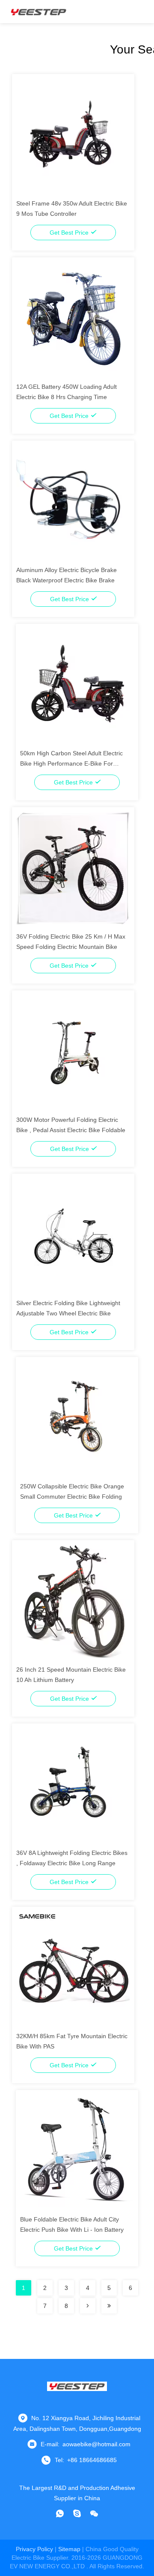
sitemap (69, 2549)
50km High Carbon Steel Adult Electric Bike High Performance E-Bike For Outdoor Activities (71, 763)
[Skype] (77, 2513)
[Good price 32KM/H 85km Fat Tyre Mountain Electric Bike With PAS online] (73, 1968)
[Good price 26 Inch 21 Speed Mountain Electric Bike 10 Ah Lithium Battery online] (73, 1601)
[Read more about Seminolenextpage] (88, 2306)
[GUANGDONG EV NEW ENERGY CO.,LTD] (38, 12)
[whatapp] (60, 2513)
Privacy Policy (34, 2549)
